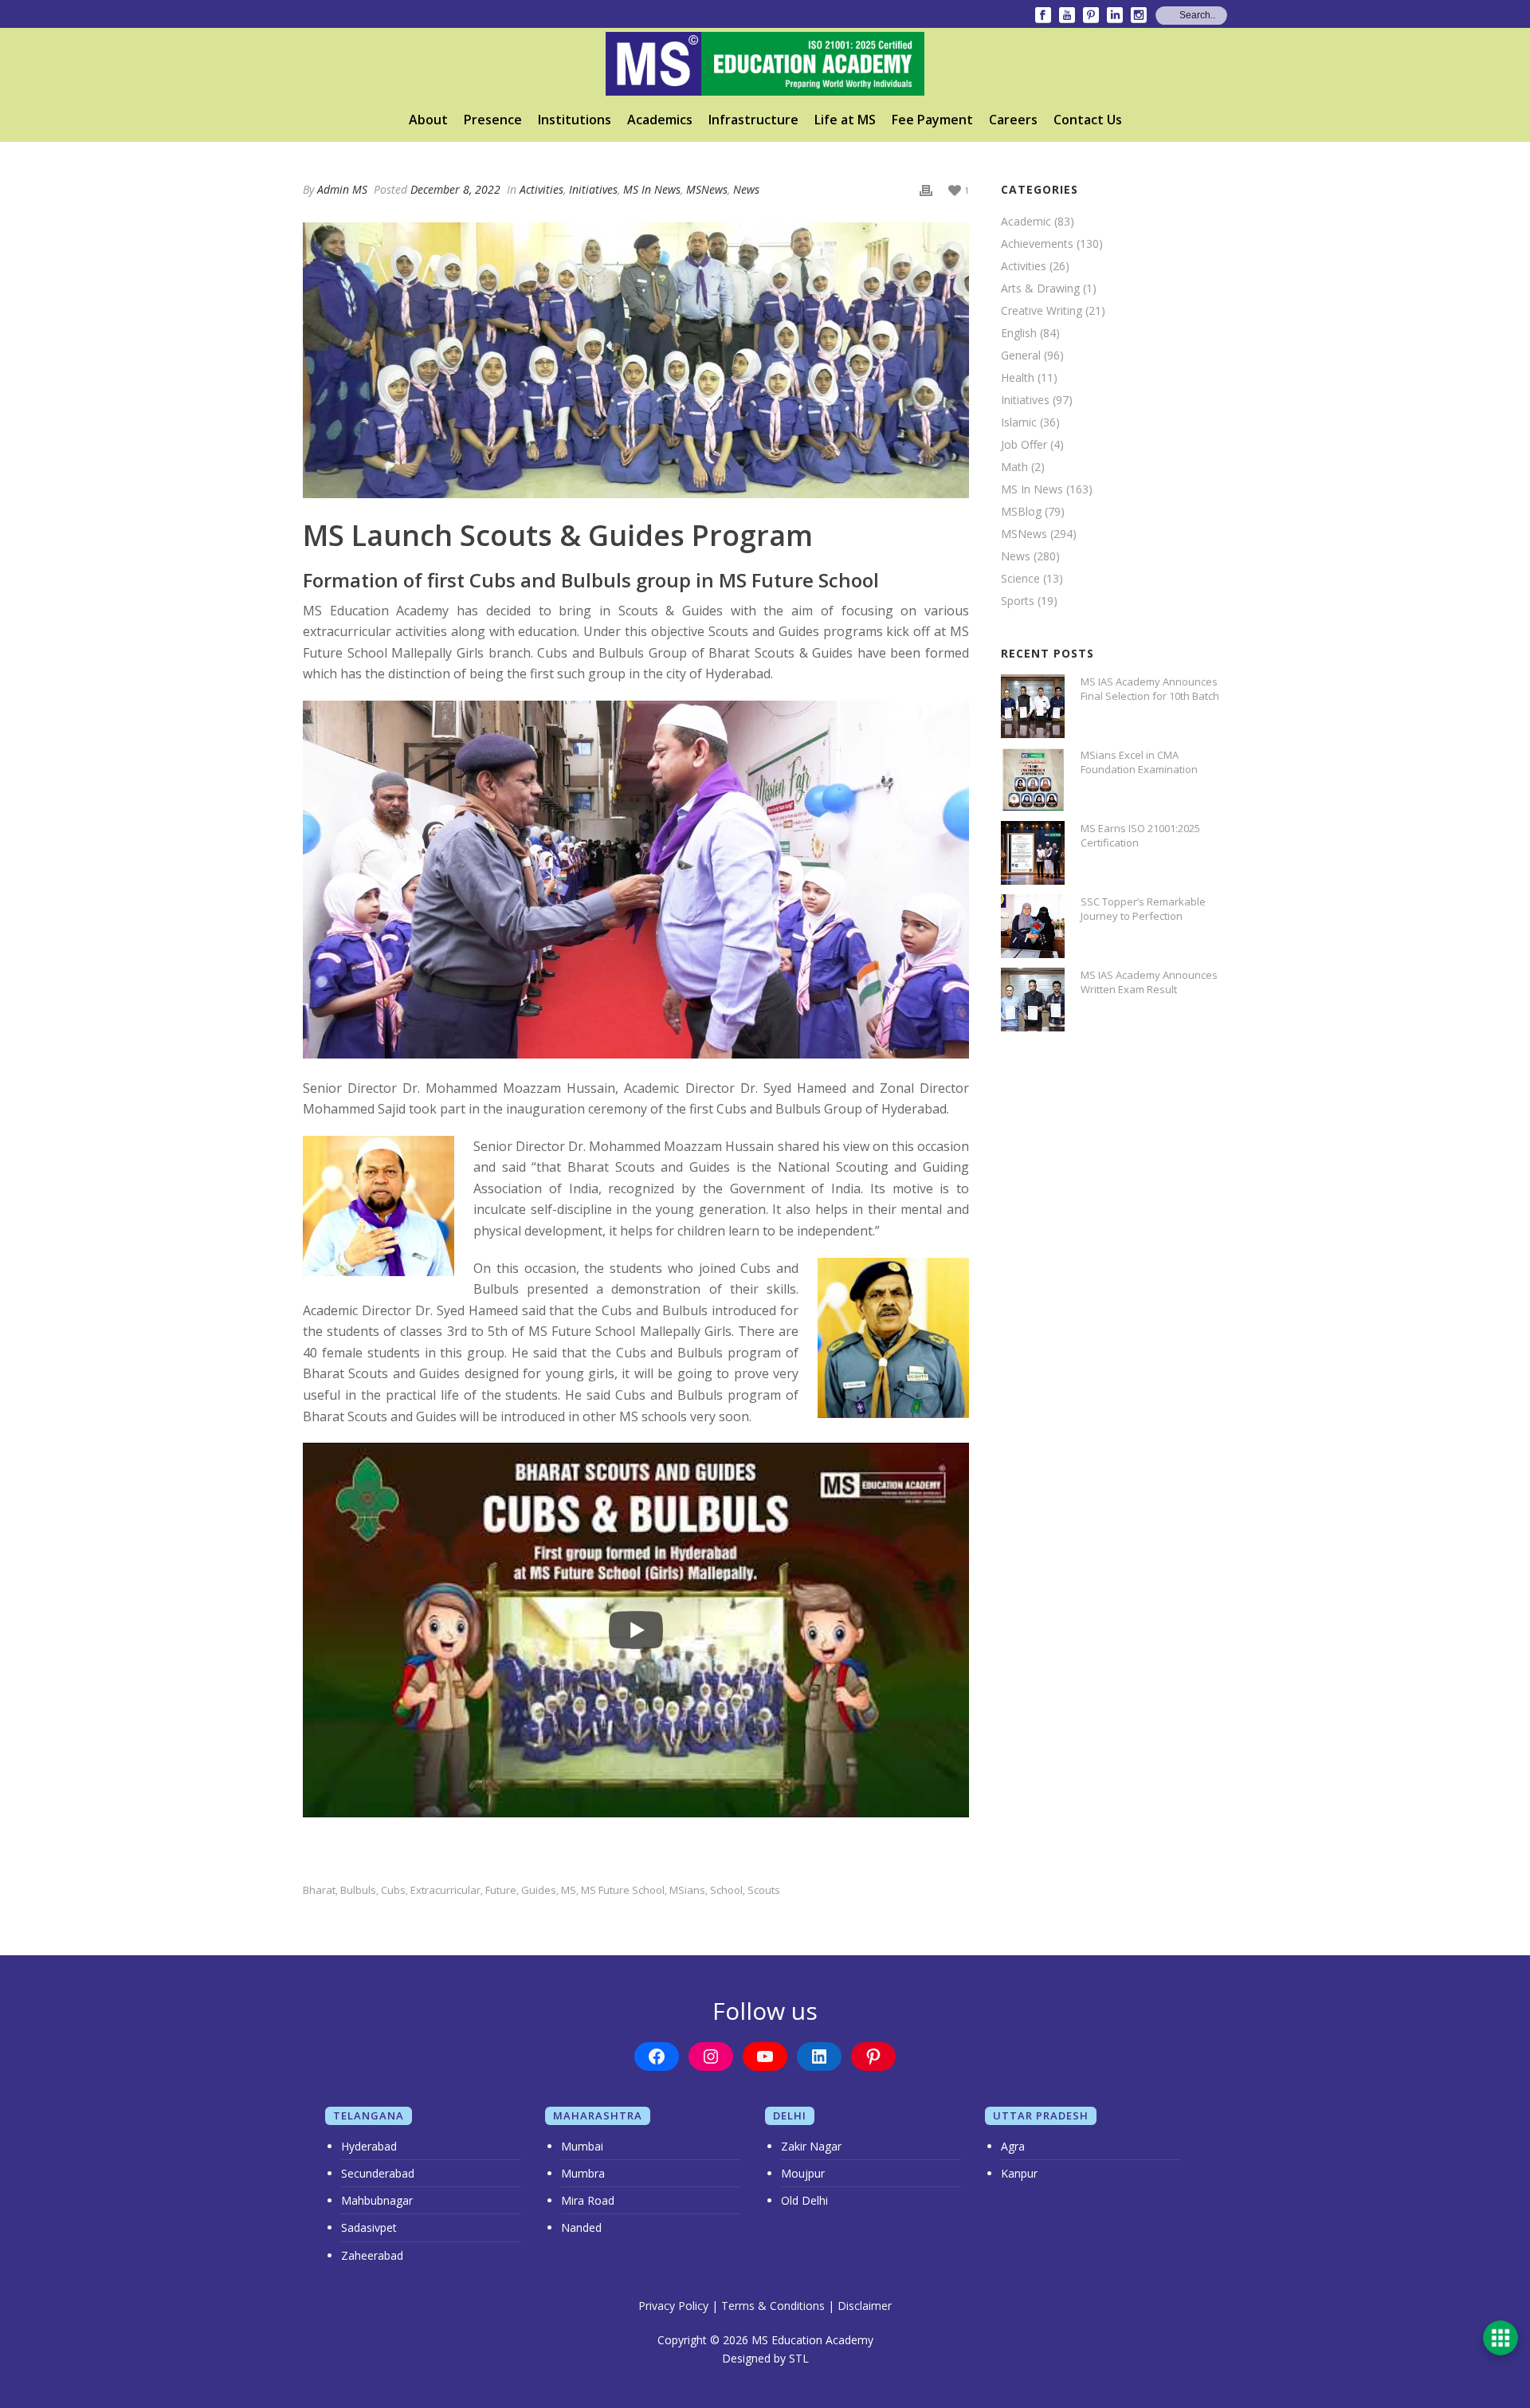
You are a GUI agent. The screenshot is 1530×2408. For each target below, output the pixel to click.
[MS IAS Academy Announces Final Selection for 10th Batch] (1033, 706)
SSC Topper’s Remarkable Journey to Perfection (1143, 909)
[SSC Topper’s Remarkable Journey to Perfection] (1033, 926)
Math (1014, 467)
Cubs (393, 1890)
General (1021, 356)
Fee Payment (932, 120)
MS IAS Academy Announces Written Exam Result (1149, 982)
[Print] (926, 189)
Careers (1013, 120)
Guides (539, 1890)
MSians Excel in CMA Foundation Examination (1139, 762)
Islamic (1019, 422)
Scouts (764, 1890)
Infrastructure (753, 120)
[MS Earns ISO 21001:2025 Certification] (1033, 853)
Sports (1018, 601)
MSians (687, 1890)
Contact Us (1088, 120)
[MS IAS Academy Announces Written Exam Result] (1033, 1000)
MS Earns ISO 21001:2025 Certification (1140, 835)
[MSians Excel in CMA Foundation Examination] (1033, 780)
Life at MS (845, 120)
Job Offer (1024, 445)
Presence (493, 120)
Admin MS (342, 189)
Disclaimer (865, 2306)
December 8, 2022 (455, 189)
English (1019, 333)
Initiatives (593, 189)
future (501, 1890)
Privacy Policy (673, 2306)
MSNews (707, 189)
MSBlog (1021, 512)
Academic (1026, 222)
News (746, 189)
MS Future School (623, 1890)
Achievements (1037, 244)
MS (569, 1890)
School (726, 1890)
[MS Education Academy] (765, 64)
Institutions (575, 120)
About (428, 120)
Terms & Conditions (773, 2306)
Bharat (319, 1890)
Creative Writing (1042, 311)
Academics (660, 120)
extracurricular (445, 1890)
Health (1018, 378)
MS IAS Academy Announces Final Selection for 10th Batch (1150, 689)
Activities (541, 189)
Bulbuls (358, 1890)
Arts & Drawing (1040, 289)
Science (1020, 579)
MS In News (652, 189)
